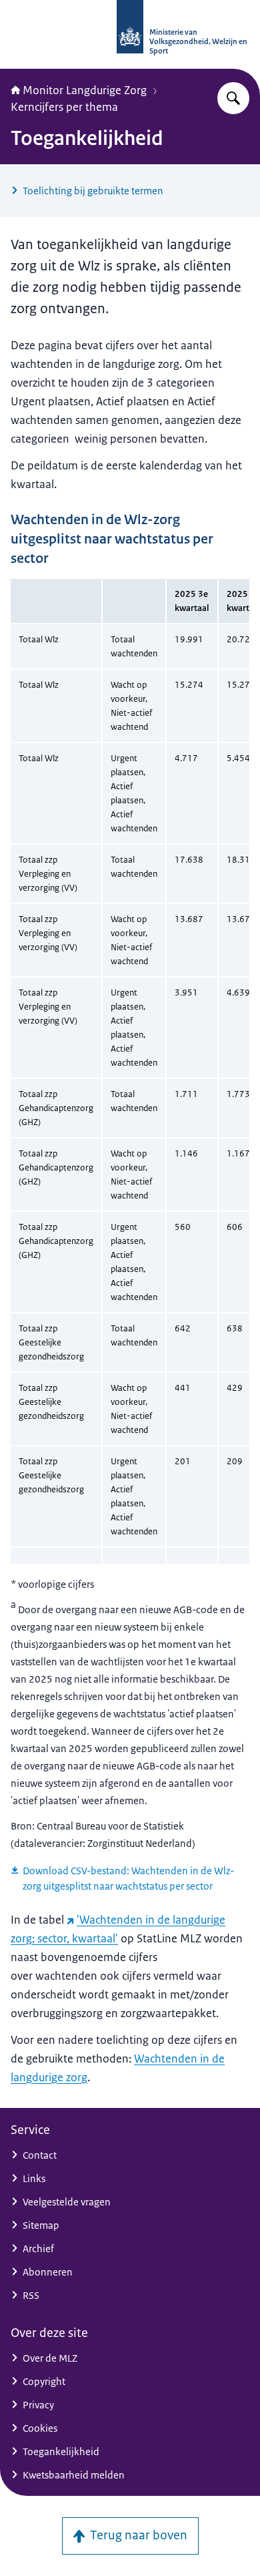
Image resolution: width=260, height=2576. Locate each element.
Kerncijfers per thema (64, 107)
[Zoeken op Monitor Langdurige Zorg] (233, 98)
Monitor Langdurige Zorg (85, 90)
